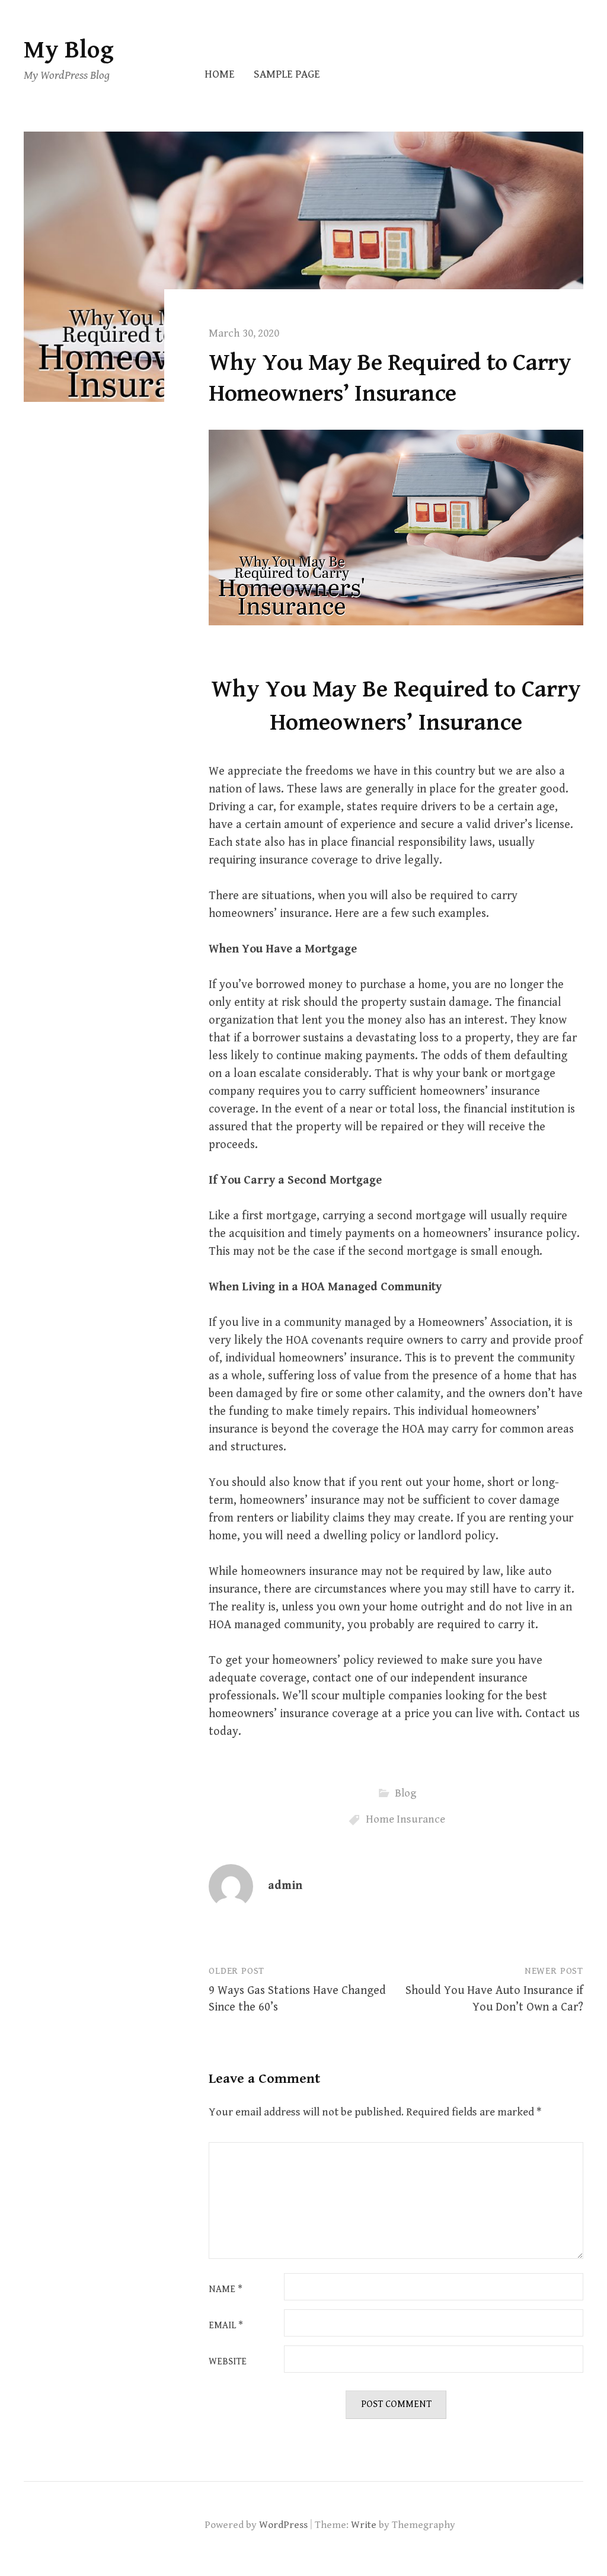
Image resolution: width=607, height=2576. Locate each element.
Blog (406, 1793)
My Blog (69, 50)
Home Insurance (405, 1819)
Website (228, 2362)
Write (364, 2525)
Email (226, 2326)
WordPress (283, 2525)
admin (285, 1886)
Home (220, 74)
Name (226, 2290)
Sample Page (287, 74)
